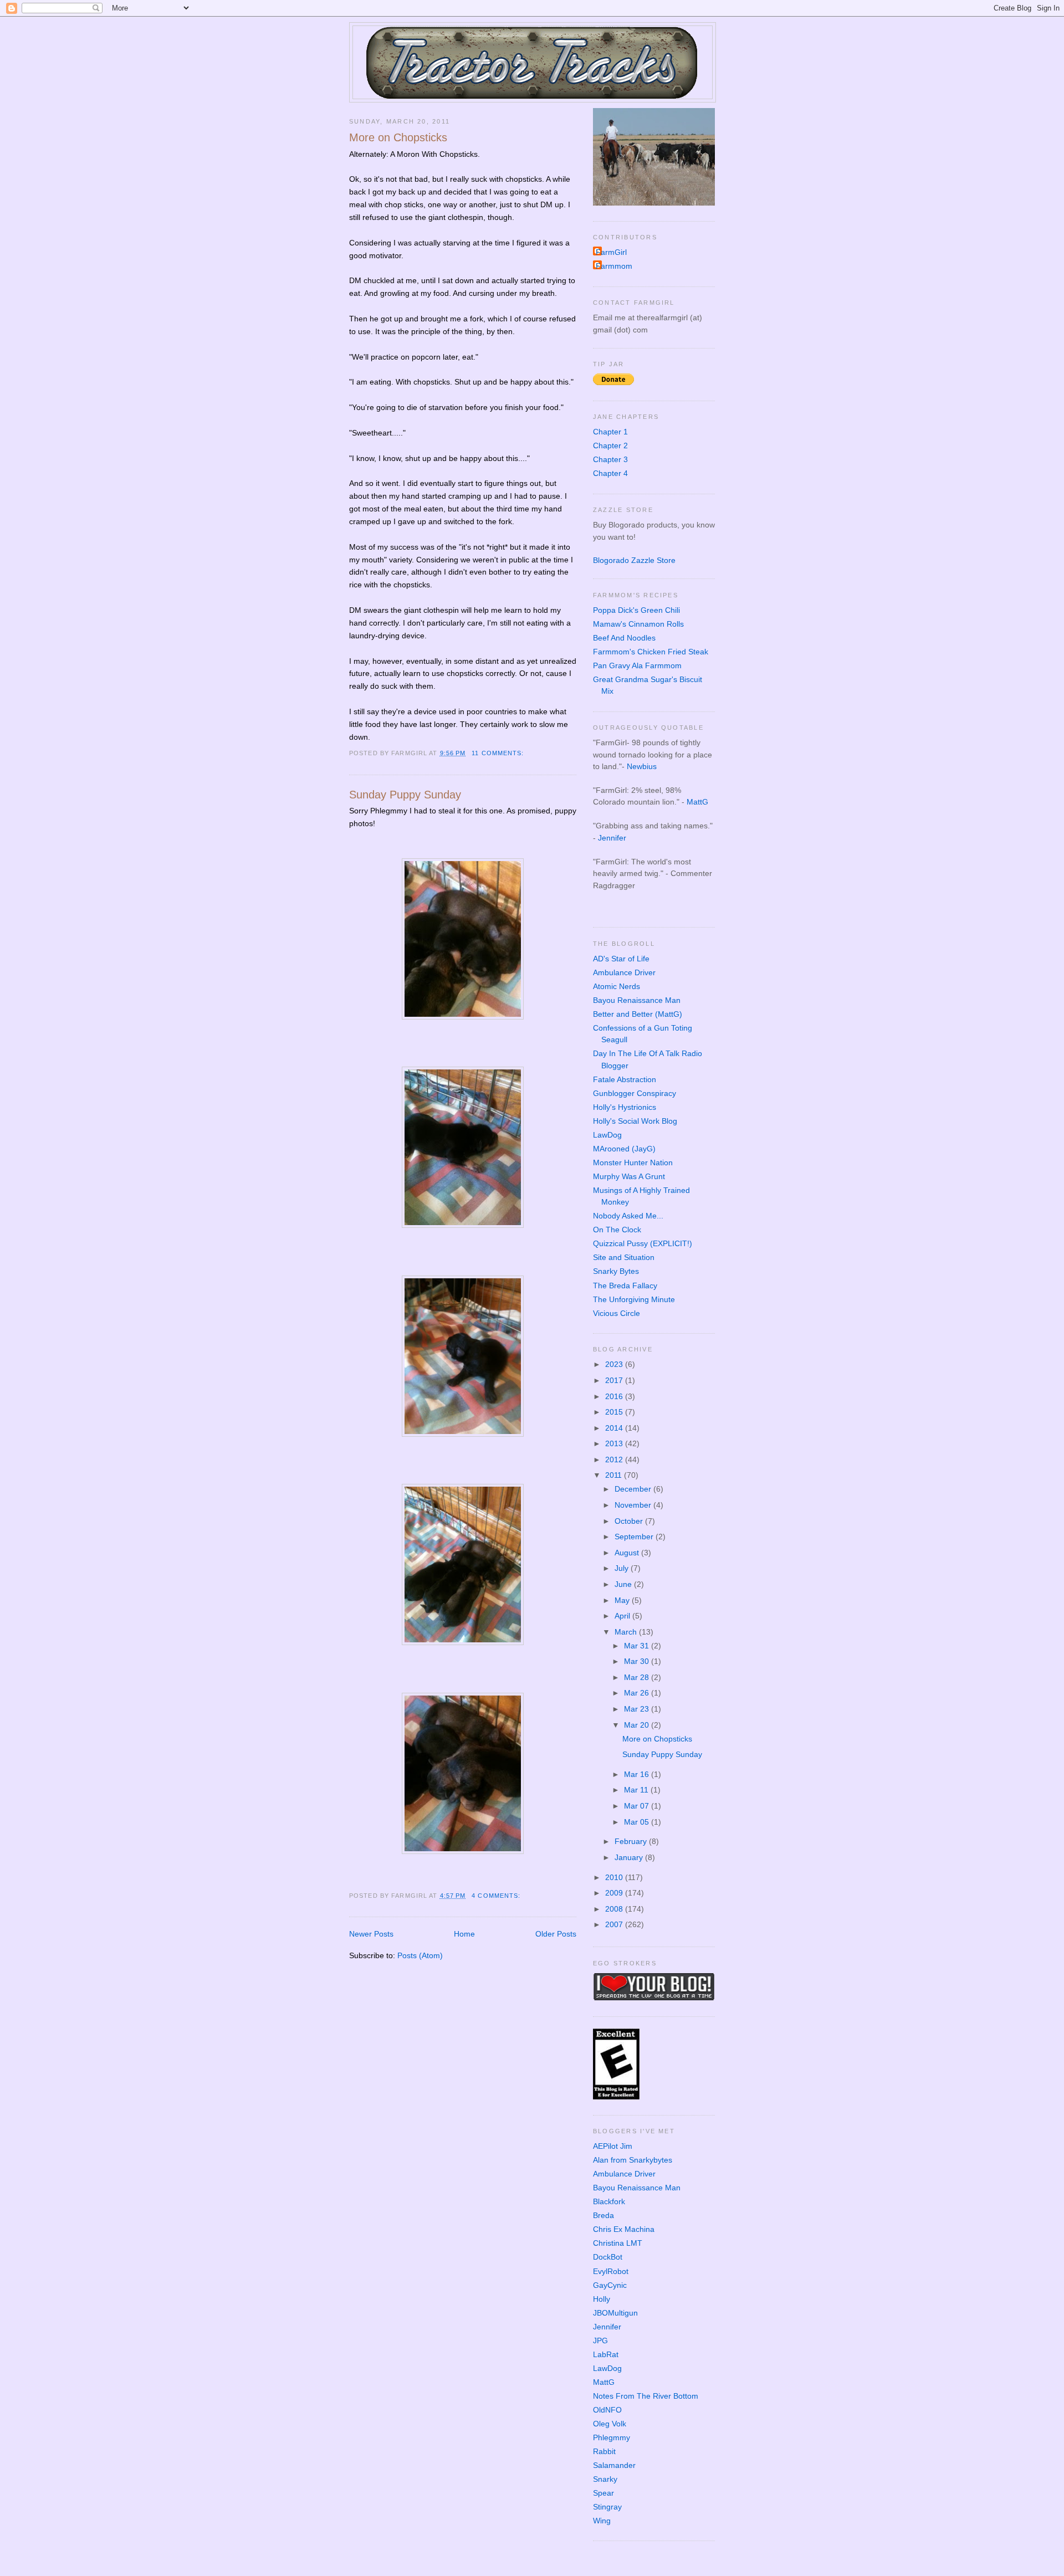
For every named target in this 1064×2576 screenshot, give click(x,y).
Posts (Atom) (420, 1955)
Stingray (607, 2507)
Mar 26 (638, 1693)
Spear (603, 2493)
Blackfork (609, 2201)
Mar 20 (638, 1725)
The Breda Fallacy (625, 1286)
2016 (615, 1396)
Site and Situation (624, 1257)
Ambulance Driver (624, 972)
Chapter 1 (610, 432)
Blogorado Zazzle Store (634, 560)
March (627, 1632)
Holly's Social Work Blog (635, 1121)
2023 (615, 1364)
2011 (615, 1475)
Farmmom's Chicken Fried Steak (651, 652)
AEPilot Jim (613, 2146)
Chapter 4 (610, 473)
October (630, 1521)
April (623, 1616)
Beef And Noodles (624, 638)
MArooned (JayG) (624, 1149)
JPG (600, 2341)
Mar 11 (637, 1790)
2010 (615, 1877)
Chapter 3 (610, 459)
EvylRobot (611, 2271)
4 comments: (497, 1896)
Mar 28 (638, 1677)
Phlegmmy (612, 2437)
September (635, 1537)
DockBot (608, 2257)
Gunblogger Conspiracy (635, 1093)
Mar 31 (638, 1646)
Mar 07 (638, 1806)
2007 (615, 1924)
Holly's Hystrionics (625, 1107)
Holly (602, 2299)
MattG (697, 802)
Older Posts (556, 1934)
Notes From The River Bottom (646, 2396)
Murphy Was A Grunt (629, 1176)
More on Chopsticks (398, 137)
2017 (615, 1380)
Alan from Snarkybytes (633, 2160)
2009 (615, 1893)
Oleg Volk (610, 2424)
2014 (615, 1428)
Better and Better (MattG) (638, 1014)
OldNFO (607, 2410)
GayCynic (610, 2285)
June (624, 1584)
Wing (602, 2521)
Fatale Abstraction (625, 1079)
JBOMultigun (615, 2313)
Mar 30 (638, 1661)
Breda (603, 2215)
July (623, 1568)
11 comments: (499, 753)
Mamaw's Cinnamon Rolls (638, 624)
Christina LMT (618, 2243)
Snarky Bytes (616, 1271)
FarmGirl (611, 252)
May (623, 1600)
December (634, 1489)
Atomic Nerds (617, 986)
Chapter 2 (610, 445)
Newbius (642, 766)
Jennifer (612, 838)
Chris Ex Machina (624, 2229)
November (634, 1505)
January (630, 1857)
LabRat (606, 2354)
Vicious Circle (617, 1313)
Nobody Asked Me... (628, 1216)
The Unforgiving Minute (634, 1299)
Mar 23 (638, 1709)
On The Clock (617, 1230)
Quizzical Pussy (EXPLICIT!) (643, 1243)
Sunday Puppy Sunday (405, 795)
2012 (615, 1459)
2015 (615, 1412)
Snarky (605, 2479)
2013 (615, 1443)
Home (464, 1934)
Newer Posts (371, 1934)
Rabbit (604, 2451)
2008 (615, 1909)
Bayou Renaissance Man (637, 1000)
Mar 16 (638, 1774)
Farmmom (614, 266)
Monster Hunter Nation (633, 1162)
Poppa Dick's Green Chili (636, 610)
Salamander (614, 2465)
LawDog (607, 1135)
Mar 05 (638, 1822)
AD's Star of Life (621, 959)
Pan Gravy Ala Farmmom (637, 665)
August (628, 1553)
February (632, 1841)
